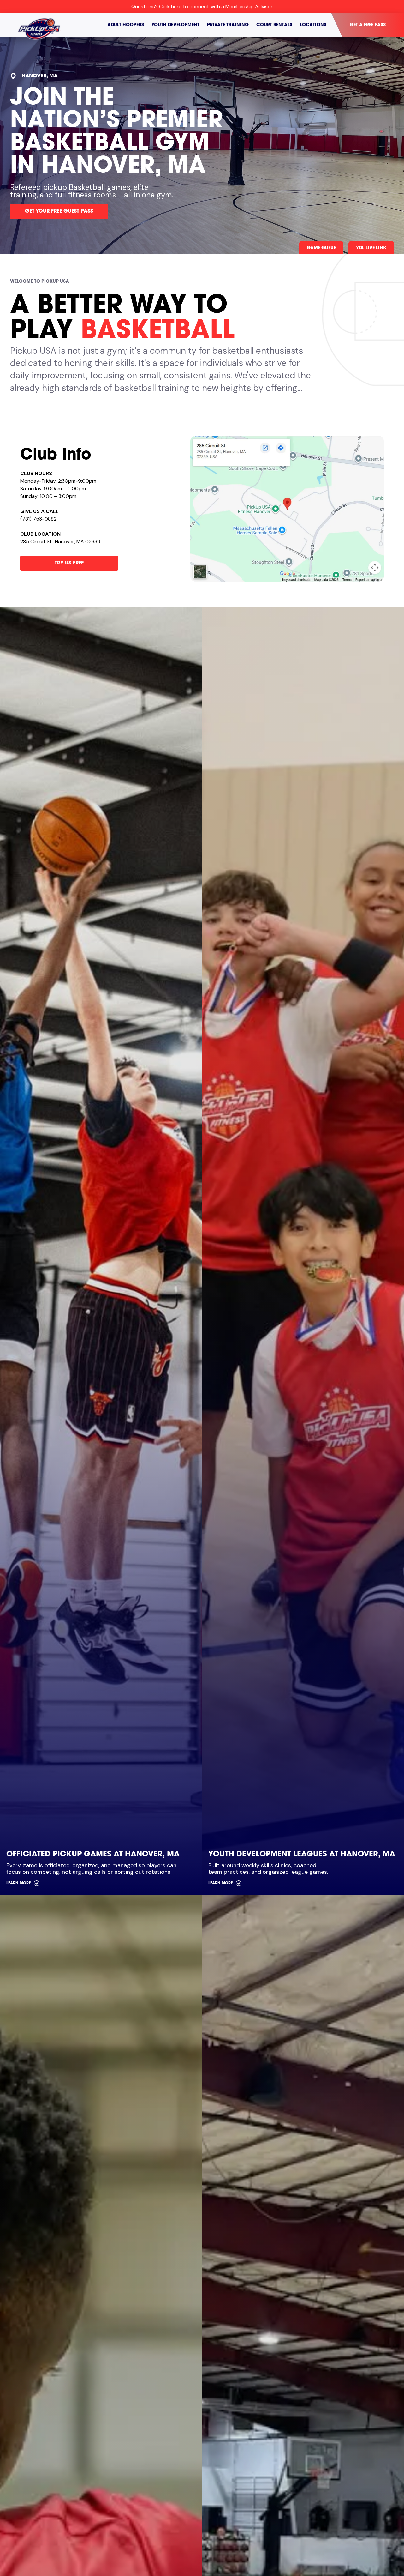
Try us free (69, 563)
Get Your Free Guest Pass (59, 211)
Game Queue (321, 248)
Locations (313, 25)
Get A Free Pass (368, 25)
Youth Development (175, 25)
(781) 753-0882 (38, 519)
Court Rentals (274, 25)
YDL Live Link (371, 248)
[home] (42, 25)
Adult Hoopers (126, 25)
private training (228, 25)
